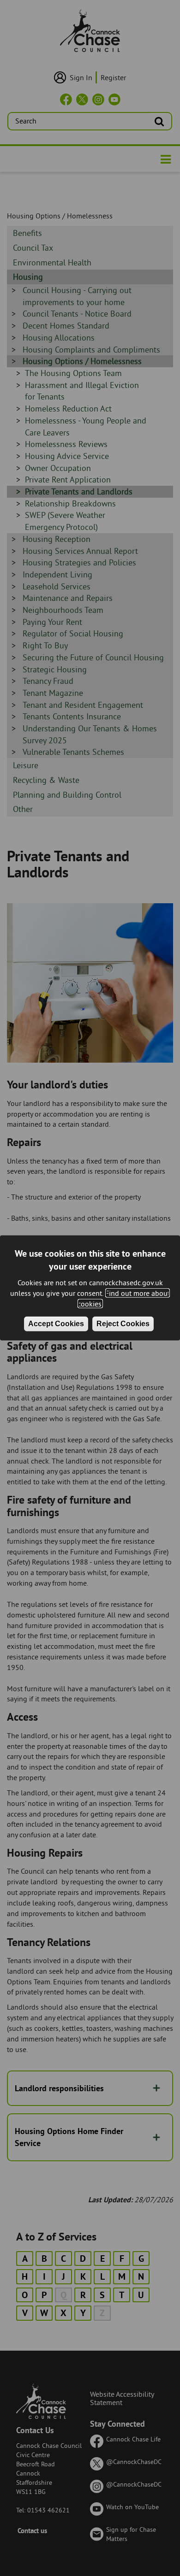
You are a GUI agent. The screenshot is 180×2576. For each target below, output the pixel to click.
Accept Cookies (56, 1323)
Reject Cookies (123, 1323)
